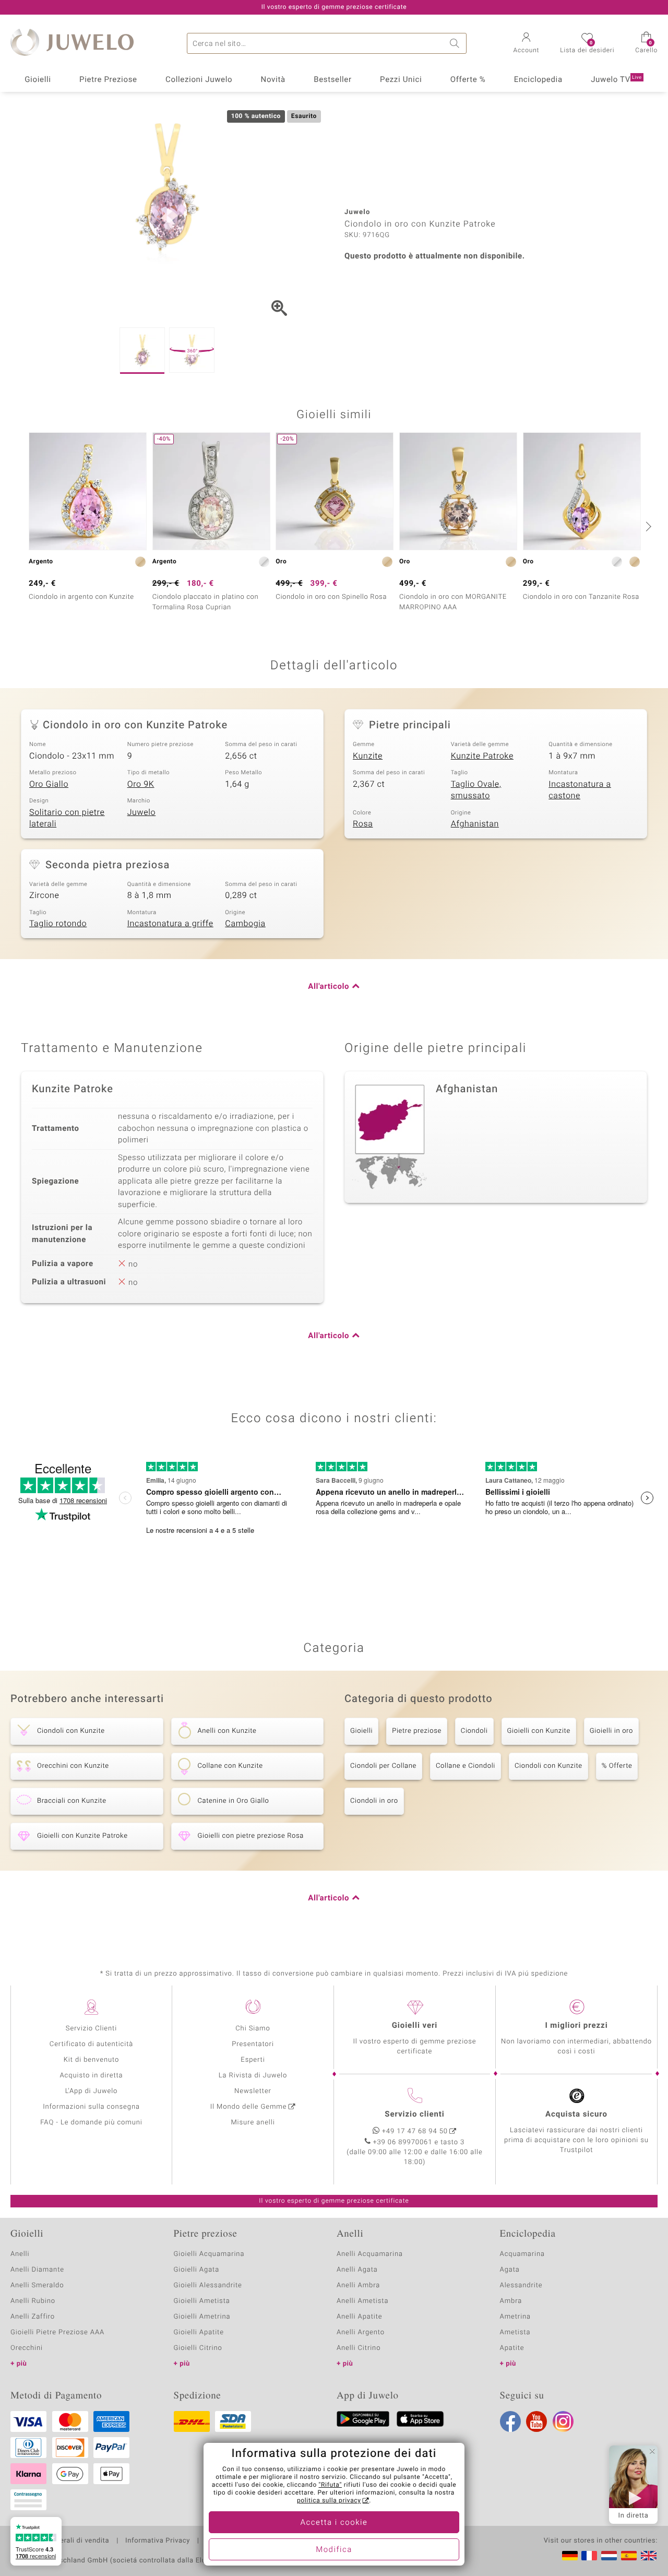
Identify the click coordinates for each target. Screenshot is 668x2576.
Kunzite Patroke (482, 756)
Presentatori (253, 2044)
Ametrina (516, 2317)
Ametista (515, 2332)
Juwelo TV (616, 80)
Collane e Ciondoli (466, 1766)
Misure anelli (253, 2123)
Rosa (363, 824)
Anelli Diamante (37, 2270)
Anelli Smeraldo (37, 2285)
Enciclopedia (538, 80)
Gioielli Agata (197, 2270)
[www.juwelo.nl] (609, 2556)
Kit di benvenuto (91, 2060)
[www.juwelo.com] (649, 2556)
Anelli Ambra (358, 2285)
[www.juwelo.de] (570, 2556)
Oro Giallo (49, 784)
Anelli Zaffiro (33, 2317)
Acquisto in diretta (91, 2076)
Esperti (253, 2060)
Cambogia (245, 924)
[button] (527, 44)
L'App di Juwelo (92, 2091)
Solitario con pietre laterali (67, 818)
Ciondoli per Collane (383, 1766)
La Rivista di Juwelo (253, 2076)
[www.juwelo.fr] (589, 2556)
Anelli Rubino (33, 2301)
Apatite (512, 2348)
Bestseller (333, 80)
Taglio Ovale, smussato (476, 790)
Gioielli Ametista (202, 2301)
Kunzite (368, 756)
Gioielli (38, 80)
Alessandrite (521, 2285)
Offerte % (468, 80)
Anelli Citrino (359, 2348)
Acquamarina (522, 2254)
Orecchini (27, 2348)
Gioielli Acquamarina (209, 2254)
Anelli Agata (357, 2270)
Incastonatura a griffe (170, 924)
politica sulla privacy (329, 2501)
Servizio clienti (414, 2114)
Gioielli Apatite (199, 2332)
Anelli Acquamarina (370, 2254)
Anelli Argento (361, 2332)
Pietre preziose (417, 1731)
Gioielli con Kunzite (539, 1731)
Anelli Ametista (362, 2301)
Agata (510, 2270)
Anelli (20, 2254)
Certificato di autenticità (91, 2044)
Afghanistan (475, 824)
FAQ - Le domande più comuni (91, 2123)
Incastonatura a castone (580, 790)
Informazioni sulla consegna (91, 2107)
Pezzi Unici (401, 80)
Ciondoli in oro (374, 1801)
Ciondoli (474, 1731)
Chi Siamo (253, 2029)
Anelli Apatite (360, 2317)
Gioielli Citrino (198, 2348)
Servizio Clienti (91, 2029)
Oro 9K (141, 784)
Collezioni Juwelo (199, 80)
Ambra (511, 2301)
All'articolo (329, 987)
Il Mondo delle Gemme (249, 2107)
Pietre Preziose (108, 80)
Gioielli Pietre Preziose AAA (57, 2332)
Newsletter (253, 2091)
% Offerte (617, 1766)
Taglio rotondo (58, 924)
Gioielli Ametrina (202, 2317)
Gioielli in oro (611, 1731)
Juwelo (142, 812)
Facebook (510, 2421)
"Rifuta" (331, 2485)
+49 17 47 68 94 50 (415, 2131)
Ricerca (456, 43)
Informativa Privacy (158, 2541)
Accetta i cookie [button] (334, 2523)
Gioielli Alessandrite (208, 2285)
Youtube (536, 2421)
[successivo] (647, 526)
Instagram (563, 2421)
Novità (273, 80)
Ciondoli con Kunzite (548, 1766)
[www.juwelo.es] (629, 2556)
